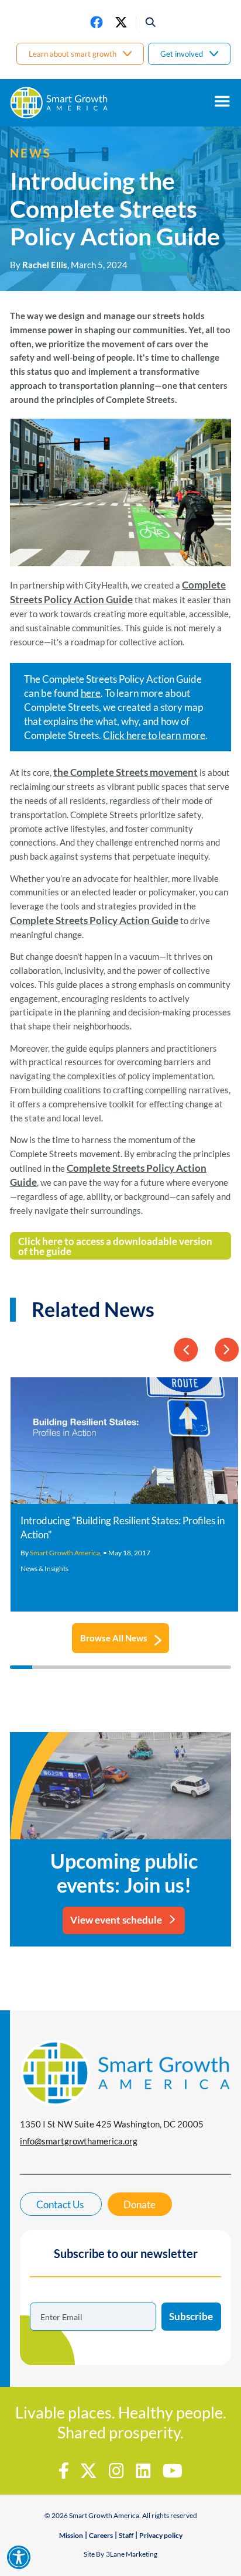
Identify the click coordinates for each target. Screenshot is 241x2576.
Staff (126, 2535)
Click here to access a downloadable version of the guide (115, 1246)
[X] (121, 22)
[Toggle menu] (222, 101)
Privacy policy (161, 2535)
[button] (147, 22)
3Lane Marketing (132, 2554)
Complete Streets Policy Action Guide (94, 920)
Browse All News (114, 1638)
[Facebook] (97, 22)
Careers (101, 2535)
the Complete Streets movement (125, 772)
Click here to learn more (154, 735)
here (91, 693)
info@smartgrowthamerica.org (79, 2141)
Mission (71, 2535)
